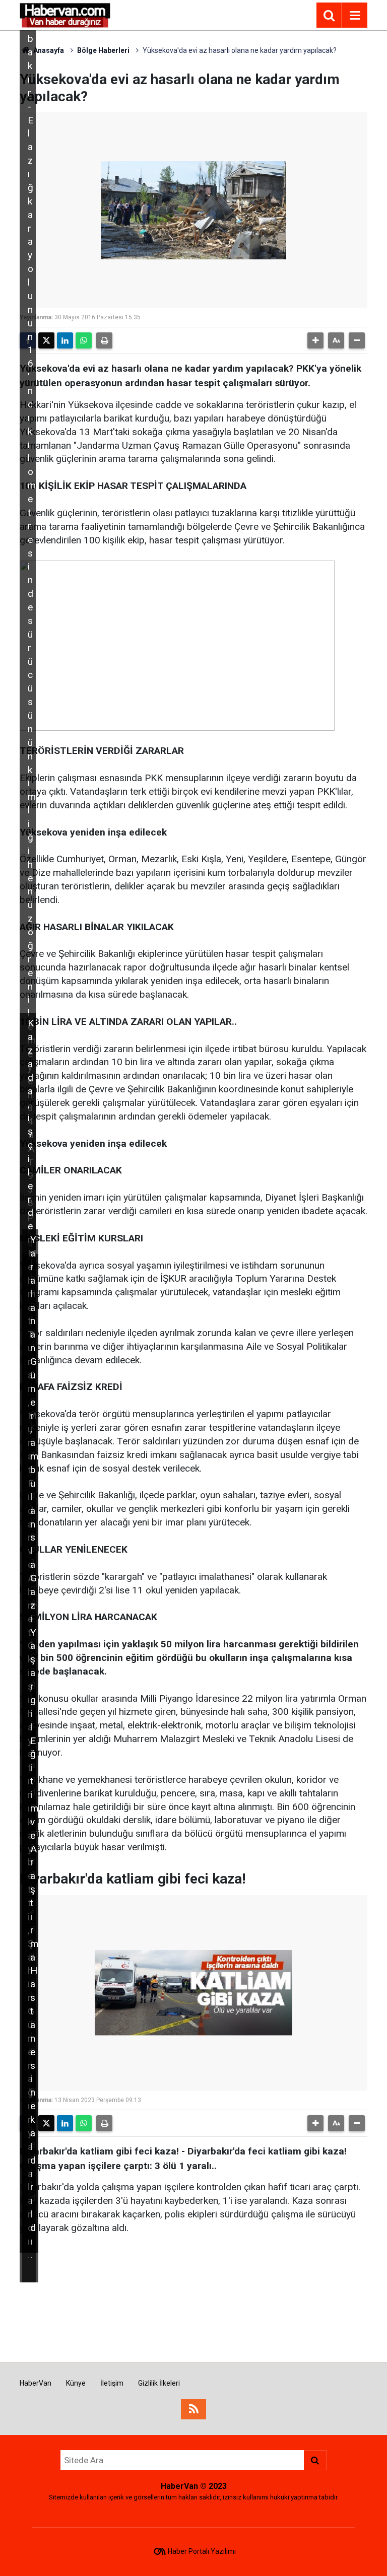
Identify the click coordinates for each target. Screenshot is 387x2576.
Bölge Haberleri (103, 50)
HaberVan (36, 2383)
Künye (76, 2383)
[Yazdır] (104, 340)
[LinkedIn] (65, 340)
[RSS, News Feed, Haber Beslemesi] (193, 2409)
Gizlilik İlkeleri (159, 2383)
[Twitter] (46, 340)
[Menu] (355, 16)
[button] (315, 340)
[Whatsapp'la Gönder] (84, 340)
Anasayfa (48, 50)
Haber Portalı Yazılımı (202, 2551)
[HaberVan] (65, 14)
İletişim (112, 2383)
